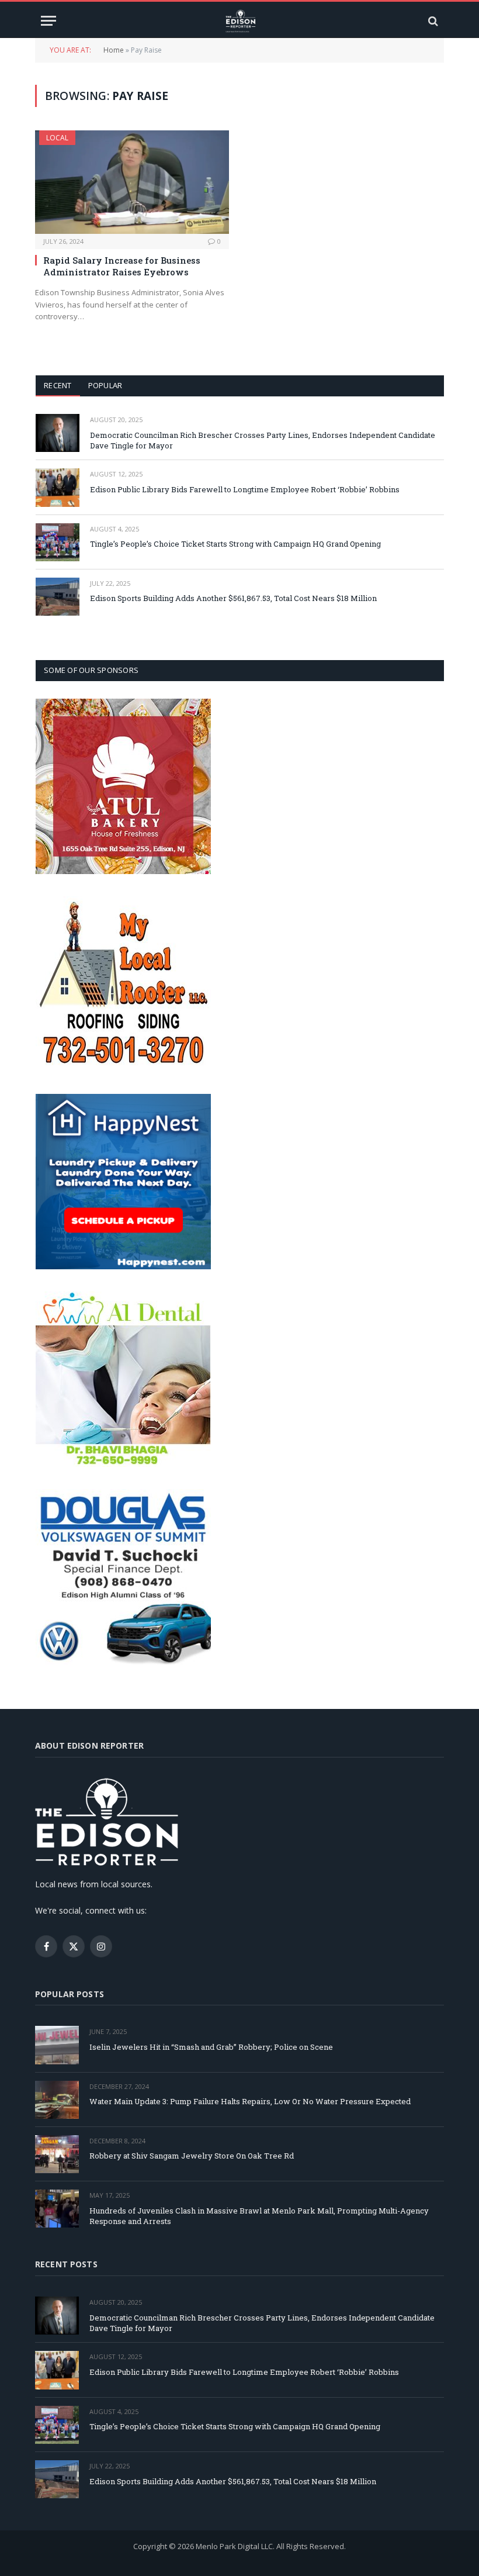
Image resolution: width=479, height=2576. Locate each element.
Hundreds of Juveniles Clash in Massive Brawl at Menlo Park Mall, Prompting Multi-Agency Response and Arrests (259, 2216)
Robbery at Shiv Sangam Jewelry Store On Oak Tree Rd (192, 2156)
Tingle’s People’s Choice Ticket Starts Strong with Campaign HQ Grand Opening (235, 544)
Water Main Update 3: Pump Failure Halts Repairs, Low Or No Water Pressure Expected (250, 2101)
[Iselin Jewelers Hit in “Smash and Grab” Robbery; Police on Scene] (57, 2045)
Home (114, 50)
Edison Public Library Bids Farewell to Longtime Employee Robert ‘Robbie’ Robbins (245, 489)
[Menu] (48, 21)
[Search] (432, 21)
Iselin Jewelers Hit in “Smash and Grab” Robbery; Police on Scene (211, 2047)
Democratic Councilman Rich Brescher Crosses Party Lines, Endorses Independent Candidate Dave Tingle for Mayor (263, 441)
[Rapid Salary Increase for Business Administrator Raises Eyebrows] (132, 182)
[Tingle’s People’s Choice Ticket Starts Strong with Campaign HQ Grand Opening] (58, 542)
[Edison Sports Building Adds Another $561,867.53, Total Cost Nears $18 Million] (58, 597)
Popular (105, 385)
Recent (58, 385)
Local (57, 138)
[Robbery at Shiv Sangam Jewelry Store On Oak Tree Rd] (57, 2154)
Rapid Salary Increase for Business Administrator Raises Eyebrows (122, 266)
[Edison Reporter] (240, 21)
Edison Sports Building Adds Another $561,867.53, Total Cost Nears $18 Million (233, 598)
